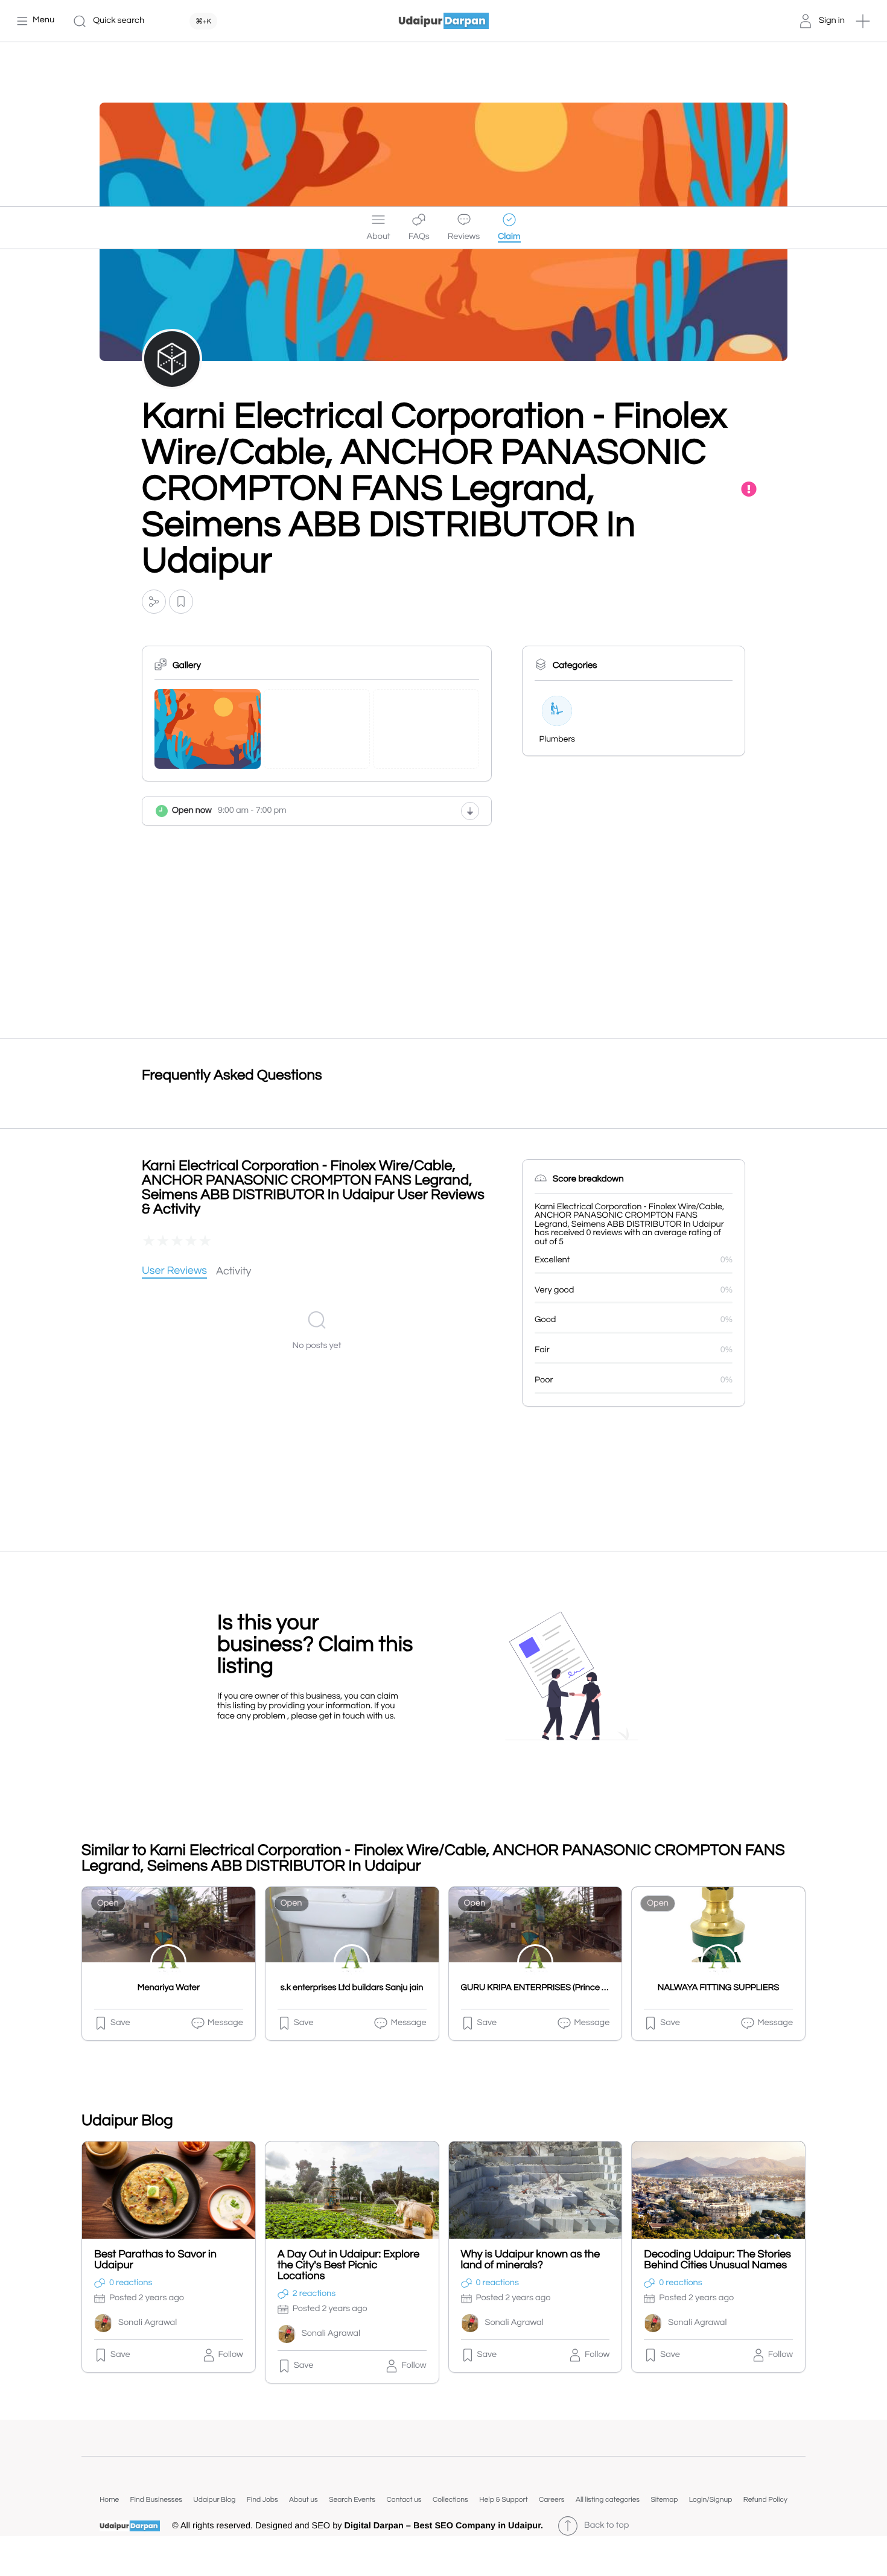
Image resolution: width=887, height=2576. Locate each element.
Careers (552, 2500)
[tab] (174, 1272)
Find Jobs (262, 2500)
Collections (450, 2500)
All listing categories (608, 2500)
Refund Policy (765, 2500)
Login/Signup (711, 2500)
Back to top (606, 2526)
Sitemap (664, 2500)
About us (304, 2500)
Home (109, 2500)
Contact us (404, 2500)
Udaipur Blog (214, 2500)
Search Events (352, 2500)
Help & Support (503, 2500)
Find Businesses (156, 2500)
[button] (863, 21)
